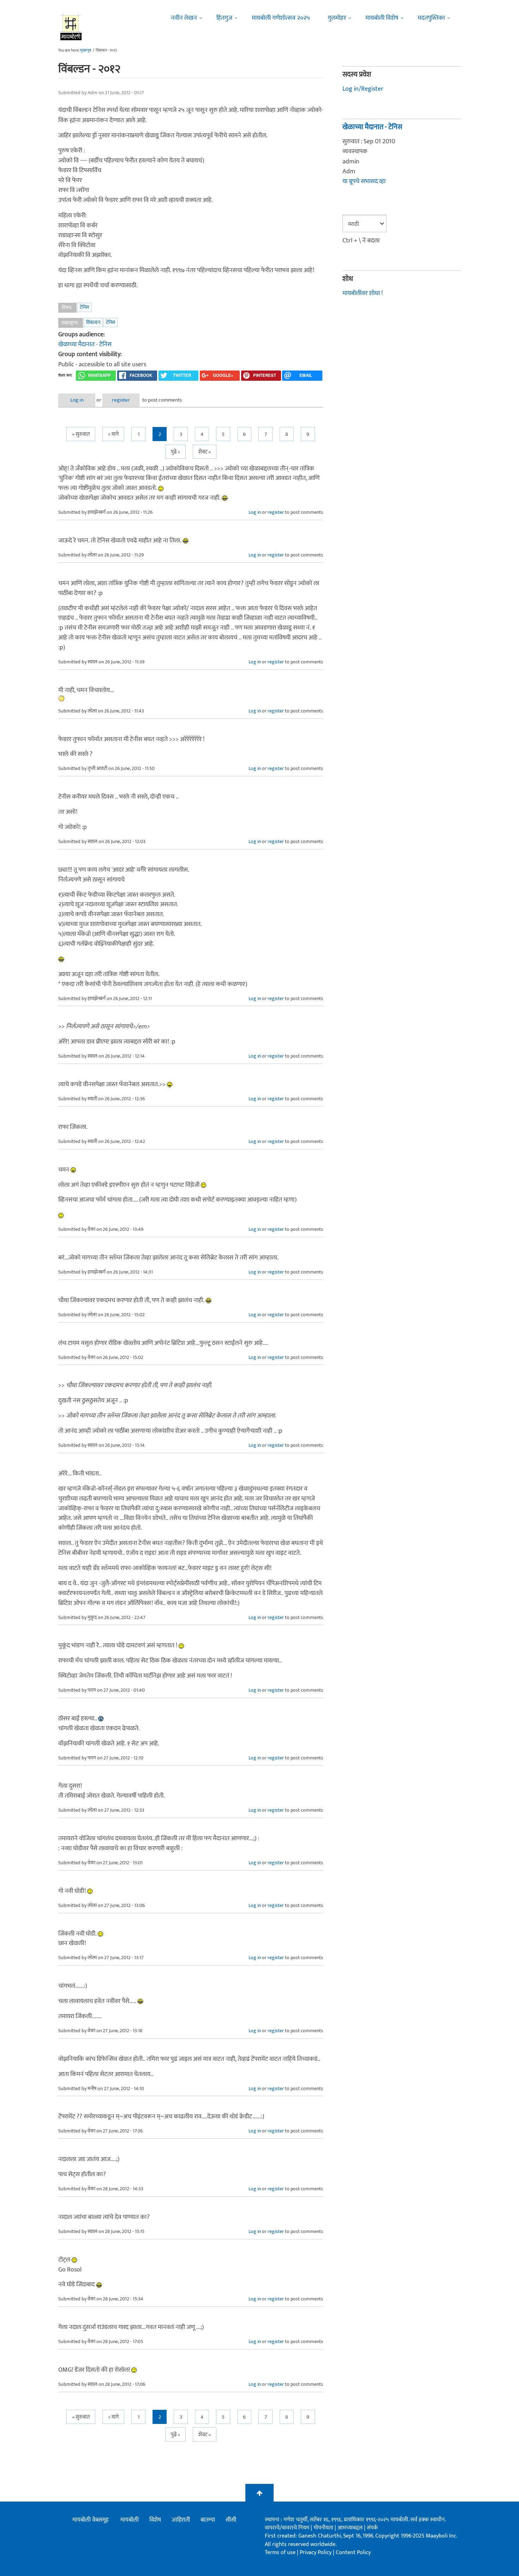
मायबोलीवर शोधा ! (363, 293)
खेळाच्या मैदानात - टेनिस (85, 344)
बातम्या (208, 2520)
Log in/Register (363, 89)
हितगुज (224, 18)
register (121, 400)
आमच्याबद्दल (351, 2528)
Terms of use (280, 2553)
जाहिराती (181, 2520)
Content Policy (353, 2553)
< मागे (113, 434)
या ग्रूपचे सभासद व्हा (364, 181)
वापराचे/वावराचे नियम (287, 2528)
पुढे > (175, 452)
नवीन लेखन (184, 18)
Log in (77, 400)
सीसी (231, 2520)
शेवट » (205, 452)
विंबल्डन (93, 322)
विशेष (155, 2520)
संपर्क (372, 2528)
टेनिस (84, 307)
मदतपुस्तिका (431, 18)
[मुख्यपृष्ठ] (71, 26)
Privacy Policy (316, 2553)
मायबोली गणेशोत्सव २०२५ (281, 18)
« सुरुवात (81, 434)
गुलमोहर (337, 18)
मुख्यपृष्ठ (86, 50)
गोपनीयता (324, 2528)
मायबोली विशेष (382, 18)
